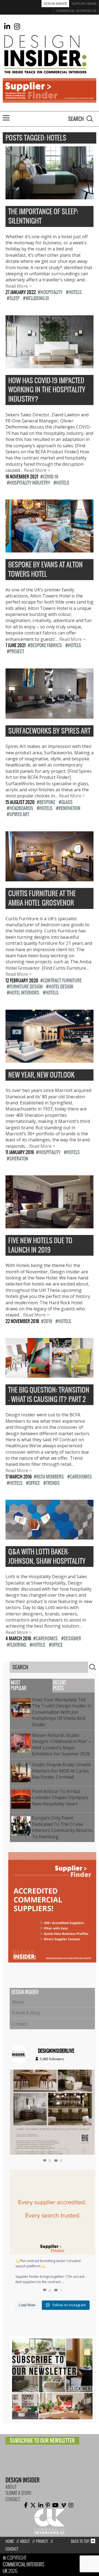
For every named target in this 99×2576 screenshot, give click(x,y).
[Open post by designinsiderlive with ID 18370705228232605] (52, 2212)
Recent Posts (60, 1685)
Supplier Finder (84, 3)
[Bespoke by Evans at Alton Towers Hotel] (50, 549)
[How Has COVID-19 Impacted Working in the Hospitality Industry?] (50, 365)
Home (10, 2541)
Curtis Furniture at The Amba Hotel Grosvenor (42, 898)
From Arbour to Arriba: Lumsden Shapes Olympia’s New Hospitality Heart (60, 1798)
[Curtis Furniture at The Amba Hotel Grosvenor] (50, 878)
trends (53, 1483)
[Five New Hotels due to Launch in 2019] (50, 1225)
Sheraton (19, 1159)
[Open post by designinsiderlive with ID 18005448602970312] (52, 2112)
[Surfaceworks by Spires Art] (50, 715)
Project (17, 651)
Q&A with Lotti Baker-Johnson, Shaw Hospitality (47, 1557)
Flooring (18, 1645)
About (18, 2002)
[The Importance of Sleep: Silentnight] (50, 196)
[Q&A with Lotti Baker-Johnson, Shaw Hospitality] (50, 1536)
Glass (67, 802)
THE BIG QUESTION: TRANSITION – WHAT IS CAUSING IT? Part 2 (49, 1395)
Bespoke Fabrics (46, 645)
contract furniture (62, 980)
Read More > (19, 286)
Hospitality (51, 292)
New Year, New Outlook (41, 1075)
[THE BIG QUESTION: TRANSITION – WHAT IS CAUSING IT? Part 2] (50, 1375)
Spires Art (19, 814)
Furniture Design (26, 987)
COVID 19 (50, 477)
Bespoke (47, 802)
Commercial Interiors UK (76, 11)
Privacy (42, 2541)
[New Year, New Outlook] (50, 1059)
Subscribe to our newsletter (42, 2441)
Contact (20, 2024)
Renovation (69, 808)
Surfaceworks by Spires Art (49, 731)
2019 (48, 1321)
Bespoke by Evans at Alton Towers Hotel (46, 569)
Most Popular (19, 1685)
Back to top (80, 2541)
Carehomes (81, 1477)
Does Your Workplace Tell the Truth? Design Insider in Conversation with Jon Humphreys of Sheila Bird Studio (62, 1712)
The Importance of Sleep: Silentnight (43, 216)
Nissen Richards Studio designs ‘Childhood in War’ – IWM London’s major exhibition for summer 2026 (62, 1745)
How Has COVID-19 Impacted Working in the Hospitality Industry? (47, 390)
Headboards (21, 808)
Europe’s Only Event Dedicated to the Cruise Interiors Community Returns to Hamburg (62, 1827)
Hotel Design (61, 987)
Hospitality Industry (30, 483)
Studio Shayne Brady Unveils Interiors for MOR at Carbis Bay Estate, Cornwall (61, 1771)
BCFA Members (50, 1477)
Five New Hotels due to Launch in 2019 (40, 1245)
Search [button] (90, 119)
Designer (72, 1638)
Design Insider (55, 3)
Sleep (14, 298)
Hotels (75, 292)
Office (34, 1483)
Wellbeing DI (37, 298)
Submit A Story (26, 2013)
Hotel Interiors (24, 993)
